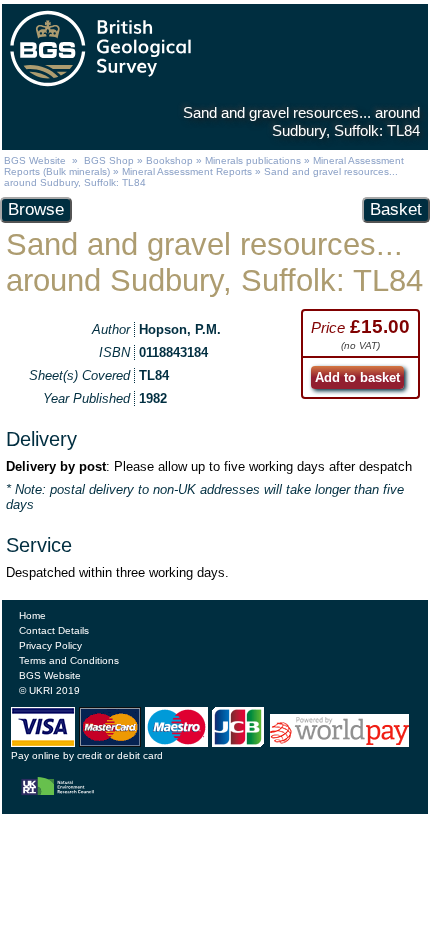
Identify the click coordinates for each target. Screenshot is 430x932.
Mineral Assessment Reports (187, 171)
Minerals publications (253, 160)
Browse (36, 209)
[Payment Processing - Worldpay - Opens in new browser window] (340, 742)
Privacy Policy (50, 645)
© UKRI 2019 (49, 690)
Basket (396, 209)
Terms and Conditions (69, 660)
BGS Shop (109, 160)
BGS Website (35, 160)
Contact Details (54, 630)
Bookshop (169, 160)
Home (32, 615)
